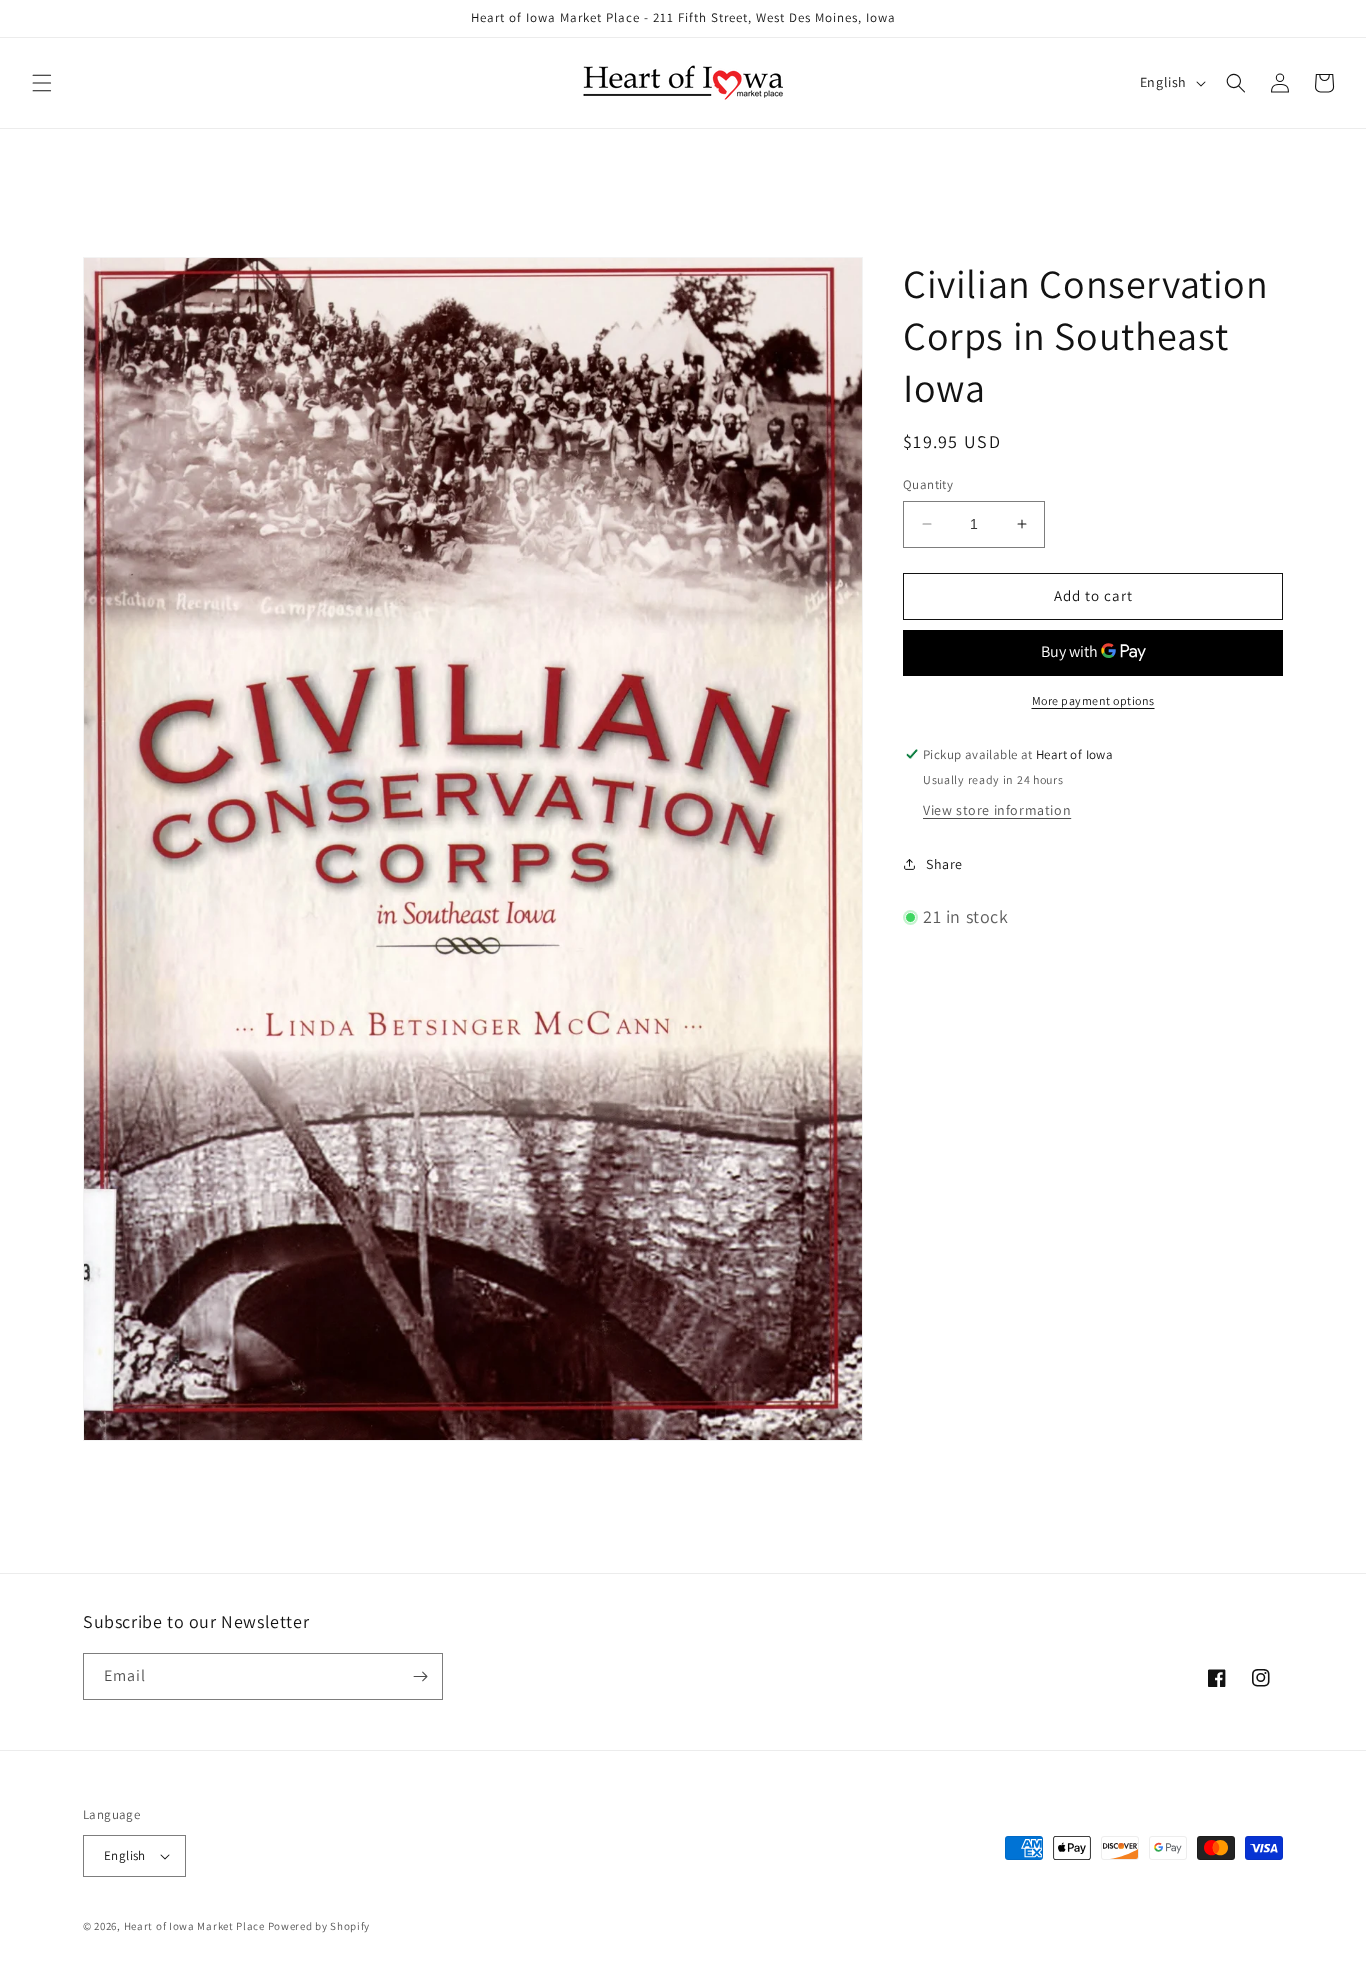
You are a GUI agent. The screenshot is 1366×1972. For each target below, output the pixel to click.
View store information (997, 810)
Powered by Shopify (319, 1926)
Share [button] (944, 864)
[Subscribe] (420, 1676)
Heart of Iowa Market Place (194, 1926)
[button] (42, 83)
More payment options (1093, 700)
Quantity (928, 484)
